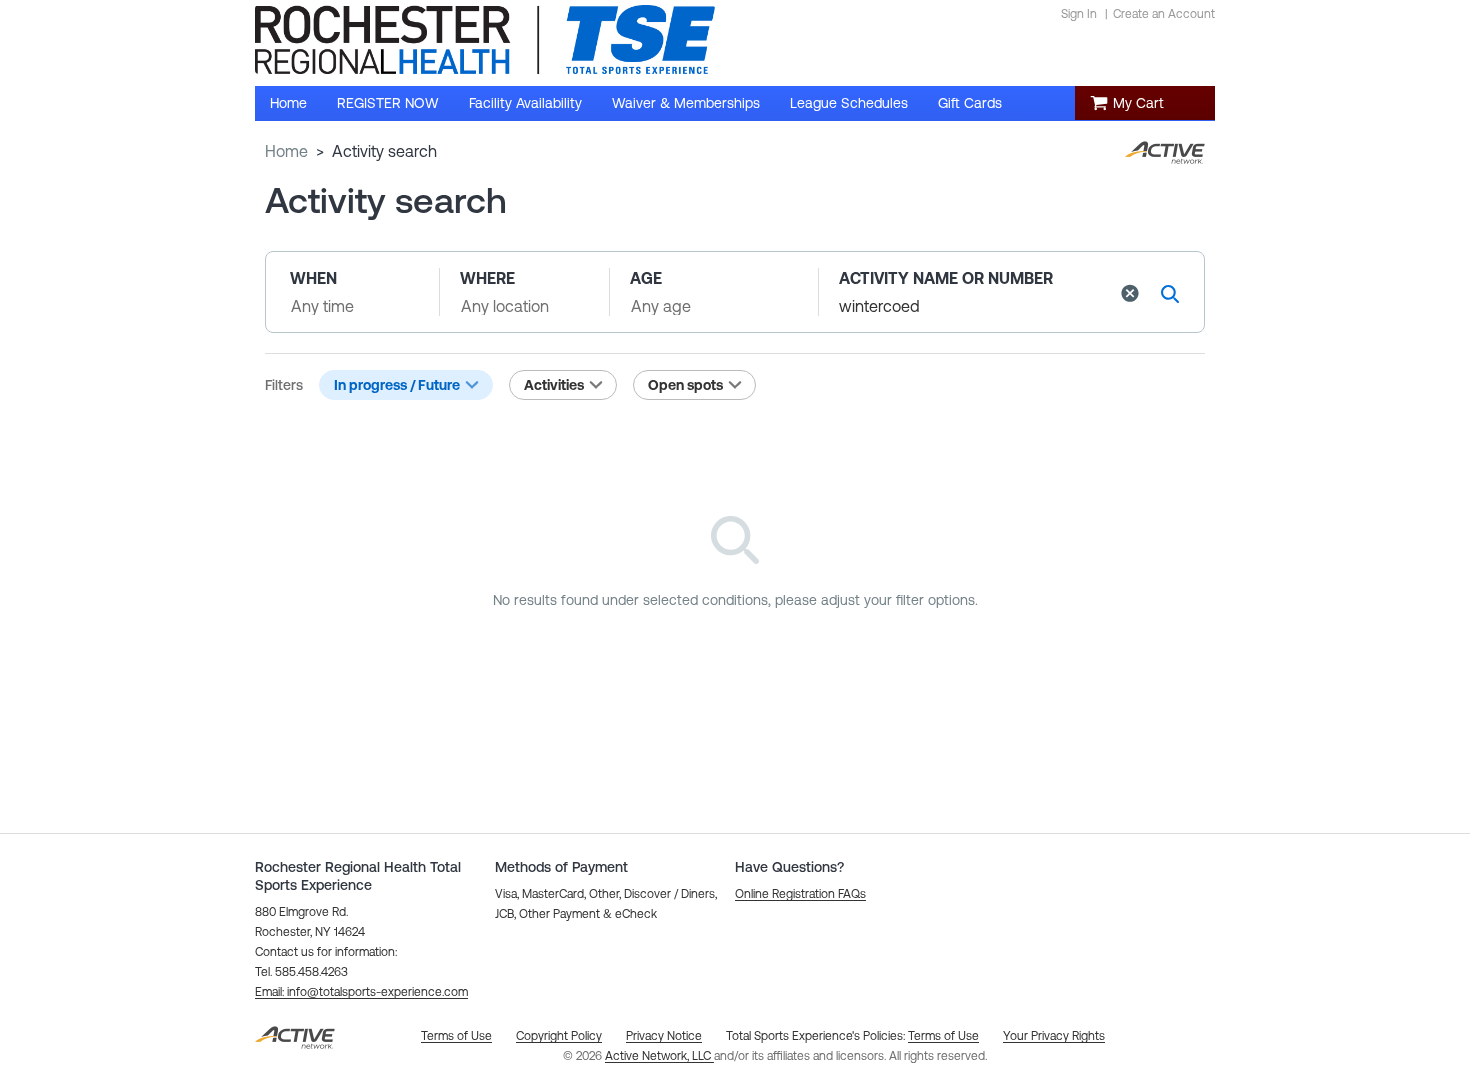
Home (286, 151)
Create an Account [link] (1164, 14)
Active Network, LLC (659, 1056)
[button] (1130, 293)
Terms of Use (943, 1036)
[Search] (1170, 293)
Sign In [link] (1079, 14)
